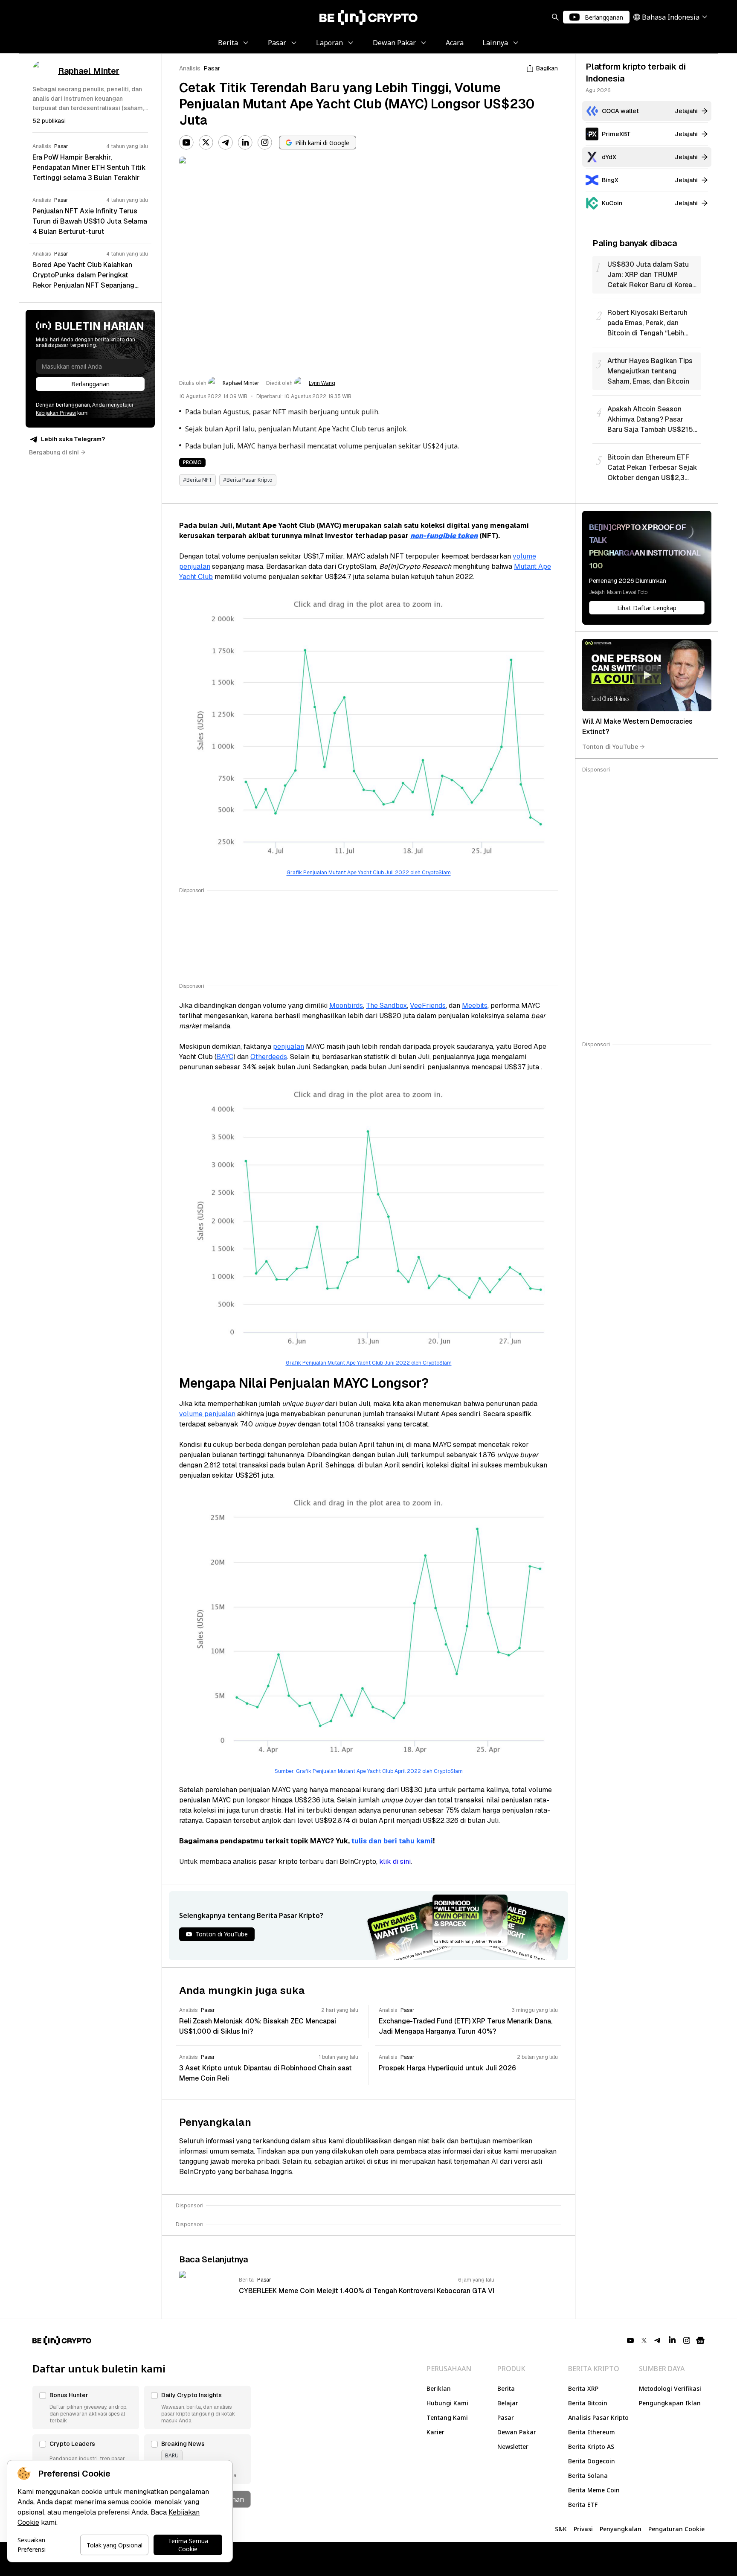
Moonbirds (346, 1006)
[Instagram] (265, 143)
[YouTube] (186, 143)
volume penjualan (207, 1414)
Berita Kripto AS (591, 2446)
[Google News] (700, 2340)
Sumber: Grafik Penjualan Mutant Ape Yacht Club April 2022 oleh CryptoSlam (369, 1771)
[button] (86, 2407)
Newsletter (513, 2446)
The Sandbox (386, 1006)
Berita (506, 2388)
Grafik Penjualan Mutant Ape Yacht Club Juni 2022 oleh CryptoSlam (369, 1363)
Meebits (475, 1006)
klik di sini (395, 1861)
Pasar (212, 68)
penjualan (289, 1046)
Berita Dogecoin (592, 2461)
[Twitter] (206, 143)
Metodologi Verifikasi (670, 2388)
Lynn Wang (322, 383)
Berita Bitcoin (588, 2403)
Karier (435, 2432)
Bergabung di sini (54, 452)
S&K (561, 2529)
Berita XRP (583, 2388)
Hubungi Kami (447, 2403)
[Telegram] (226, 143)
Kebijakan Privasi (56, 413)
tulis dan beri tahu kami (392, 1841)
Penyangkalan (621, 2529)
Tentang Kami (447, 2417)
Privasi (583, 2529)
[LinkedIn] (245, 143)
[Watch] (647, 675)
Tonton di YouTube (610, 747)
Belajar (508, 2403)
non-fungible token (444, 536)
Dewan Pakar (517, 2432)
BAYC (225, 1057)
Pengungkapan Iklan (670, 2403)
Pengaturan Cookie (676, 2529)
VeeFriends (428, 1006)
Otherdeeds (269, 1057)
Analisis (190, 68)
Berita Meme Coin (594, 2490)
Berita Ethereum (592, 2432)
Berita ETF (583, 2505)
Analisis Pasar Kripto (598, 2417)
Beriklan (439, 2388)
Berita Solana (588, 2476)
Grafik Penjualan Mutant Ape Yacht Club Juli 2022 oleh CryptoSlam (369, 873)
